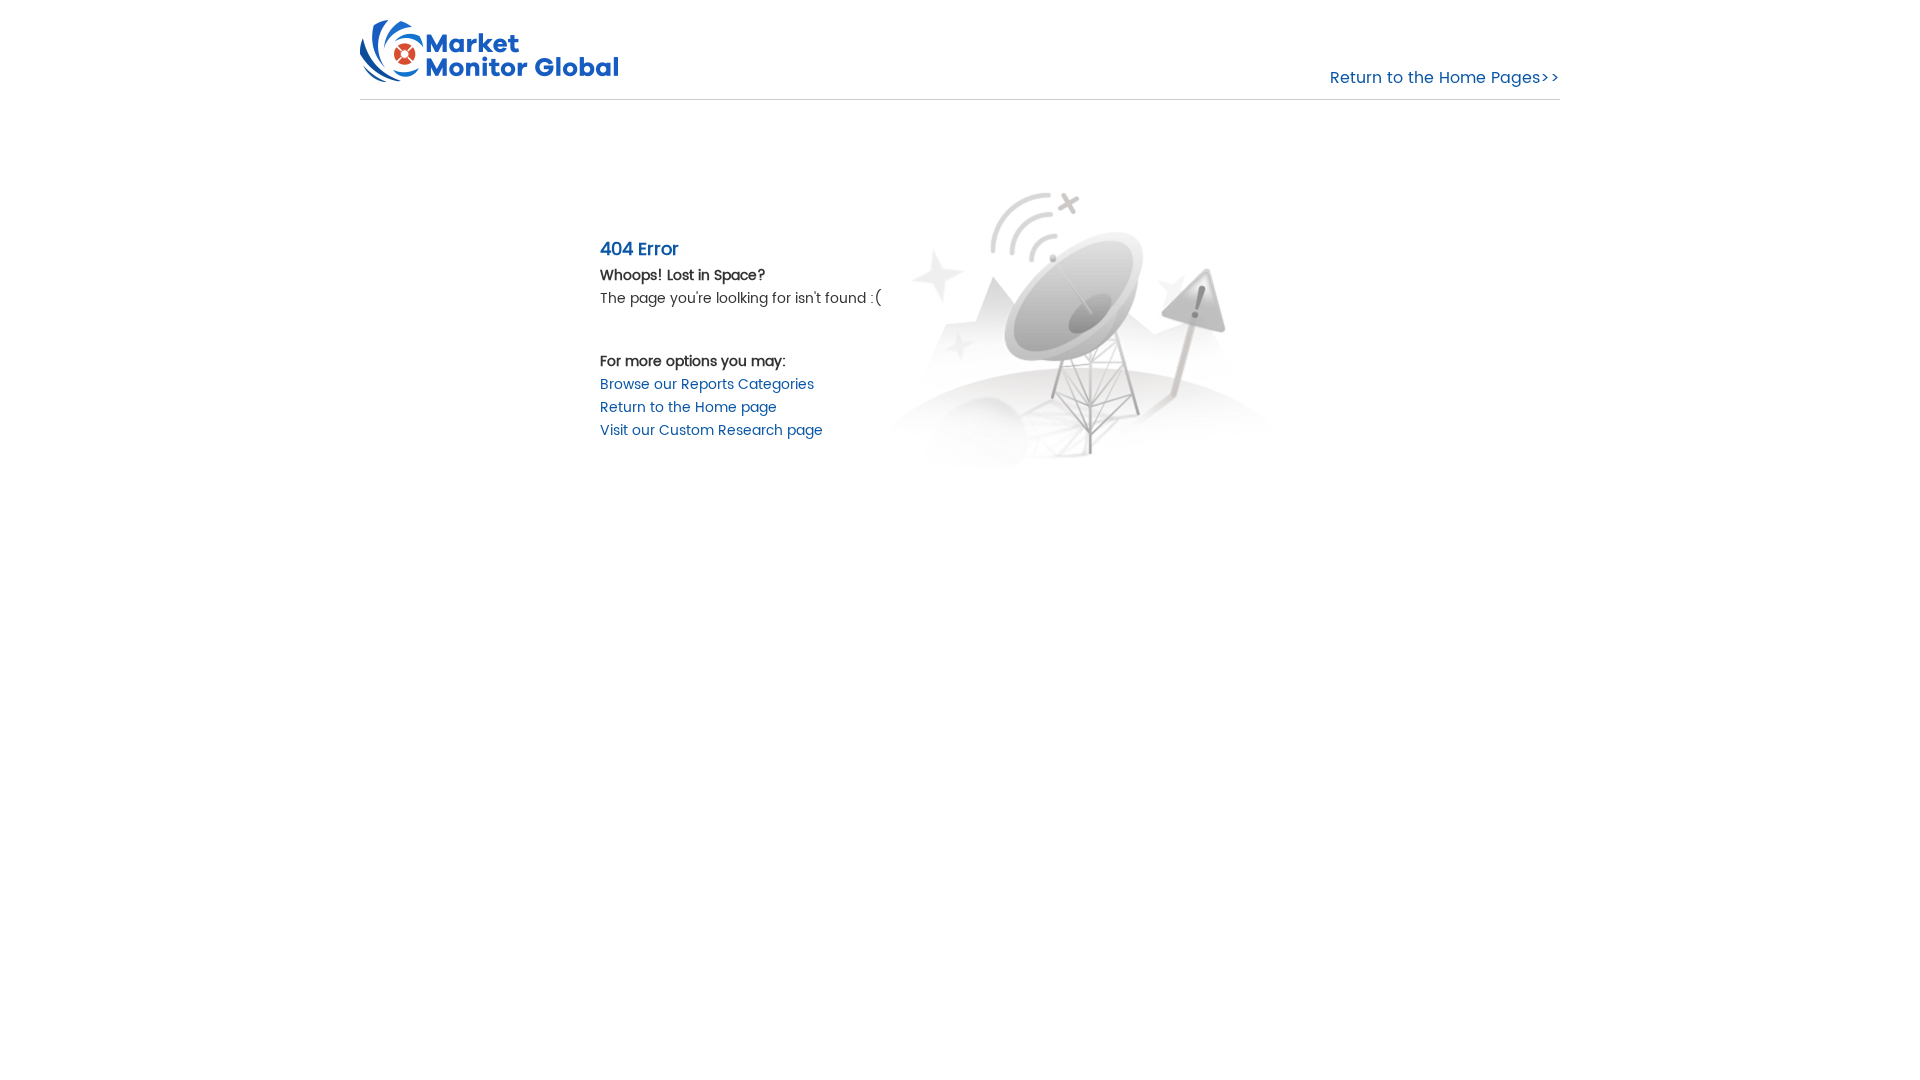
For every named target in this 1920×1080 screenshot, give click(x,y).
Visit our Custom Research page (711, 430)
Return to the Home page (688, 407)
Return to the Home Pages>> (1445, 78)
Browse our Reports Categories (707, 384)
